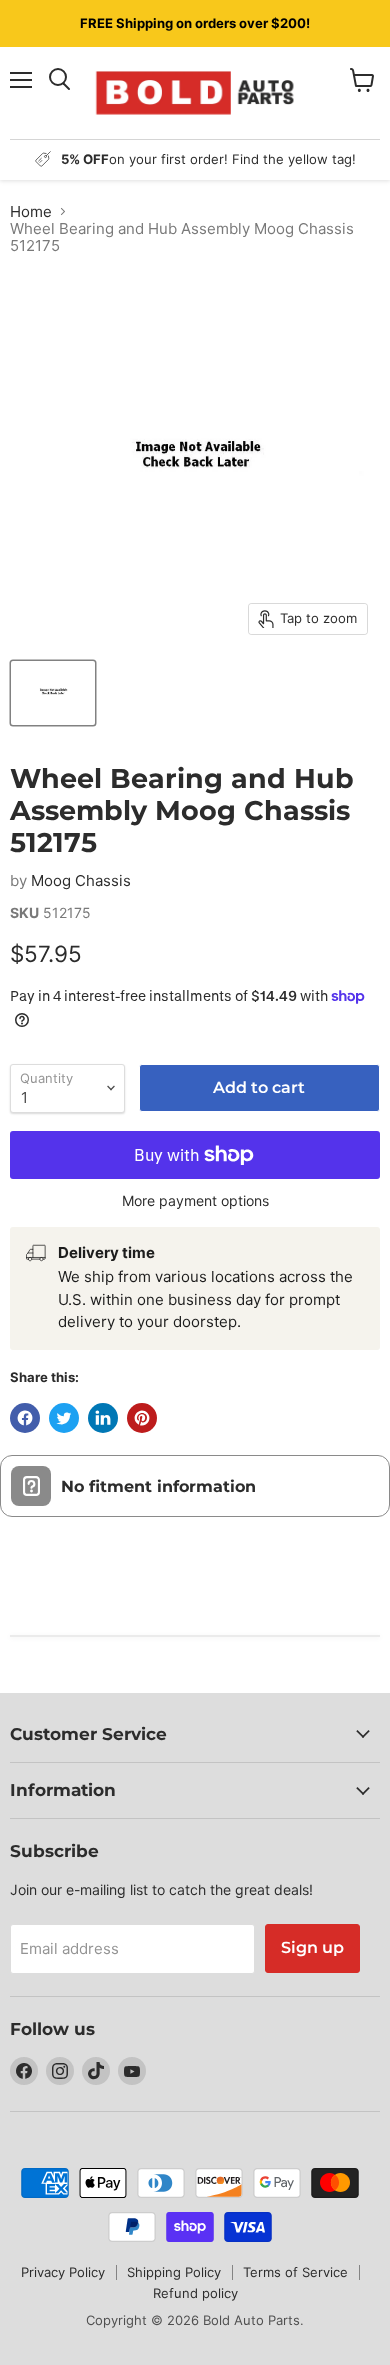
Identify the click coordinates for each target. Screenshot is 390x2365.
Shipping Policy (174, 2272)
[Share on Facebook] (25, 1418)
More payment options (195, 1201)
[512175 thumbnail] (53, 693)
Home (31, 211)
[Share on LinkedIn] (103, 1418)
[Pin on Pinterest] (142, 1418)
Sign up (312, 1947)
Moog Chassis (81, 880)
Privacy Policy (63, 2272)
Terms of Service (295, 2272)
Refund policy (195, 2293)
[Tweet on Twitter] (64, 1418)
